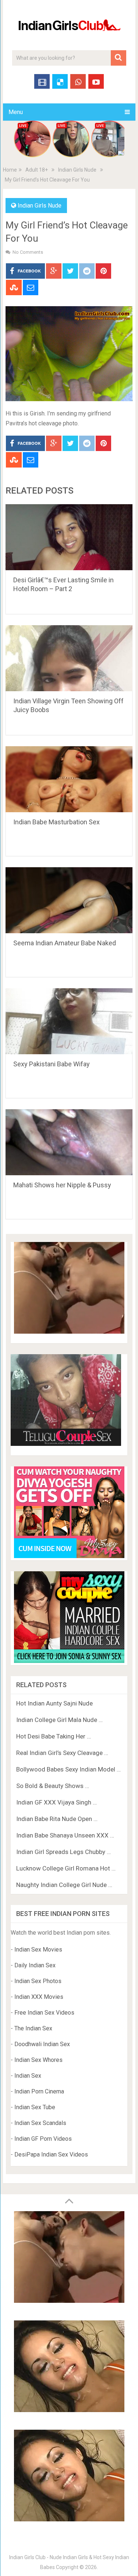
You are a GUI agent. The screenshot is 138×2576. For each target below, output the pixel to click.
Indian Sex (28, 2076)
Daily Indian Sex (35, 1965)
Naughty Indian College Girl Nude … (64, 1885)
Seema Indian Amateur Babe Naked (65, 943)
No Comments (28, 252)
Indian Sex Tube (35, 2107)
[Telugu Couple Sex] (66, 1444)
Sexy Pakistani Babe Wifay (52, 1064)
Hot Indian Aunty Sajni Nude (54, 1703)
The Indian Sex (33, 2028)
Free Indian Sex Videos (44, 2013)
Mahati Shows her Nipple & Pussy (62, 1185)
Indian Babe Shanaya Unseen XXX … (65, 1835)
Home (10, 170)
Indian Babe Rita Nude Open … (57, 1819)
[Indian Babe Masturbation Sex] (69, 779)
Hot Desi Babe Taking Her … (54, 1736)
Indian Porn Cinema (39, 2091)
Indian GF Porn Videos (43, 2139)
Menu (16, 112)
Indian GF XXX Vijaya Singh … (56, 1802)
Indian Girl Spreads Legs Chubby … (63, 1852)
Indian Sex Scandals (40, 2123)
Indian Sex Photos (38, 1981)
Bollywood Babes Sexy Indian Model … (68, 1769)
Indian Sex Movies (38, 1950)
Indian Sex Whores (38, 2060)
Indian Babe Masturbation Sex (56, 822)
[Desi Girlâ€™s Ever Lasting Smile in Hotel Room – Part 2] (69, 537)
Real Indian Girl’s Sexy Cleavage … (62, 1753)
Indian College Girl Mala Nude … (59, 1720)
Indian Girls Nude (77, 170)
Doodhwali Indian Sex (42, 2044)
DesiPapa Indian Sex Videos (51, 2154)
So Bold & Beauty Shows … (53, 1786)
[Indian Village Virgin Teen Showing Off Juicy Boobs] (69, 658)
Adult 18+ (37, 170)
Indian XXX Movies (39, 1997)
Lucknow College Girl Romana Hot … (66, 1868)
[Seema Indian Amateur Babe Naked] (69, 900)
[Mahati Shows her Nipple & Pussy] (69, 1142)
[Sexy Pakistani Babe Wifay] (69, 1021)
